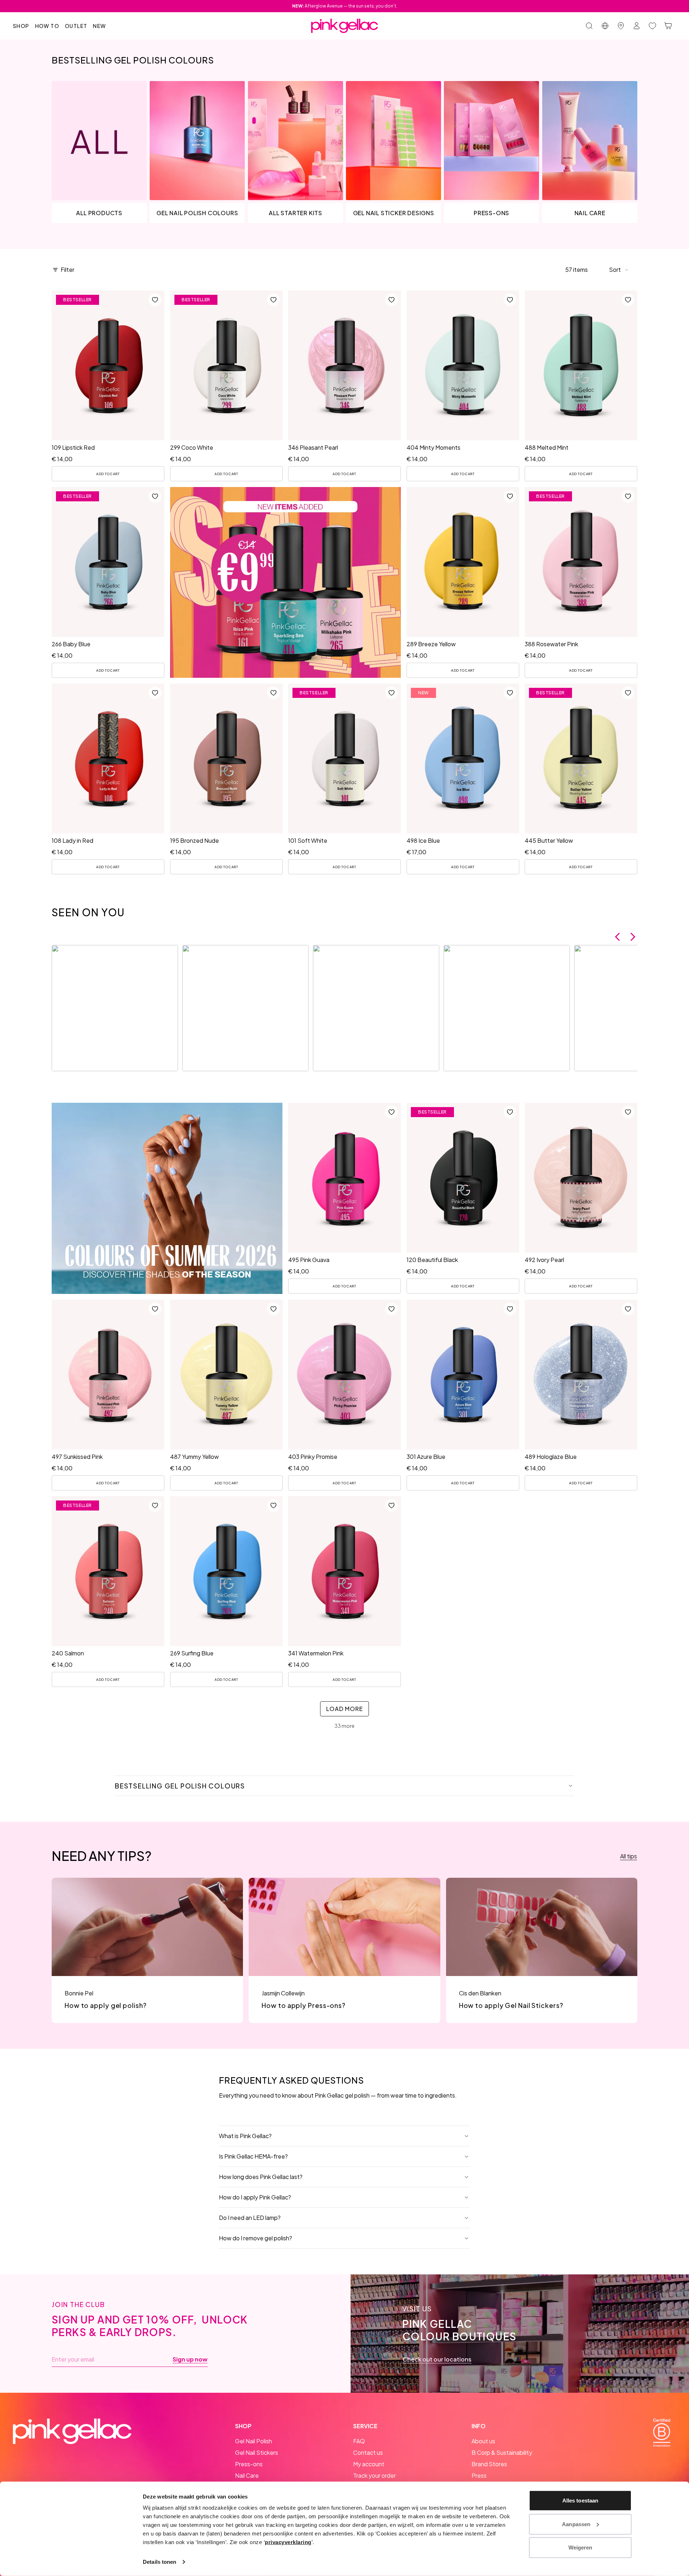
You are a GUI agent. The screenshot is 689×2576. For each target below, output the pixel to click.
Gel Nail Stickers (257, 2452)
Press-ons (249, 2464)
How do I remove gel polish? (256, 2238)
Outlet (76, 26)
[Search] (589, 26)
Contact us (368, 2452)
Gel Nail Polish (254, 2441)
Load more (344, 1709)
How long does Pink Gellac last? (261, 2177)
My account (369, 2464)
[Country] (605, 26)
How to (47, 26)
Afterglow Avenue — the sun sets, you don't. (345, 6)
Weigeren (580, 2547)
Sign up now (190, 2359)
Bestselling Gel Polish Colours (180, 1786)
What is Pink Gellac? (245, 2136)
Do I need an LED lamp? (250, 2218)
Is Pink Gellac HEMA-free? (253, 2156)
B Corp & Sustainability (502, 2452)
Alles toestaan (580, 2501)
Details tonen (160, 2562)
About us (483, 2441)
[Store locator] (621, 26)
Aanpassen (576, 2524)
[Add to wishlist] (155, 300)
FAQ (359, 2441)
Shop (21, 26)
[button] (619, 270)
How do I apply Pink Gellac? (255, 2197)
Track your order (374, 2475)
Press (479, 2475)
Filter (67, 270)
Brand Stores (489, 2464)
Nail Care (247, 2475)
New (99, 26)
